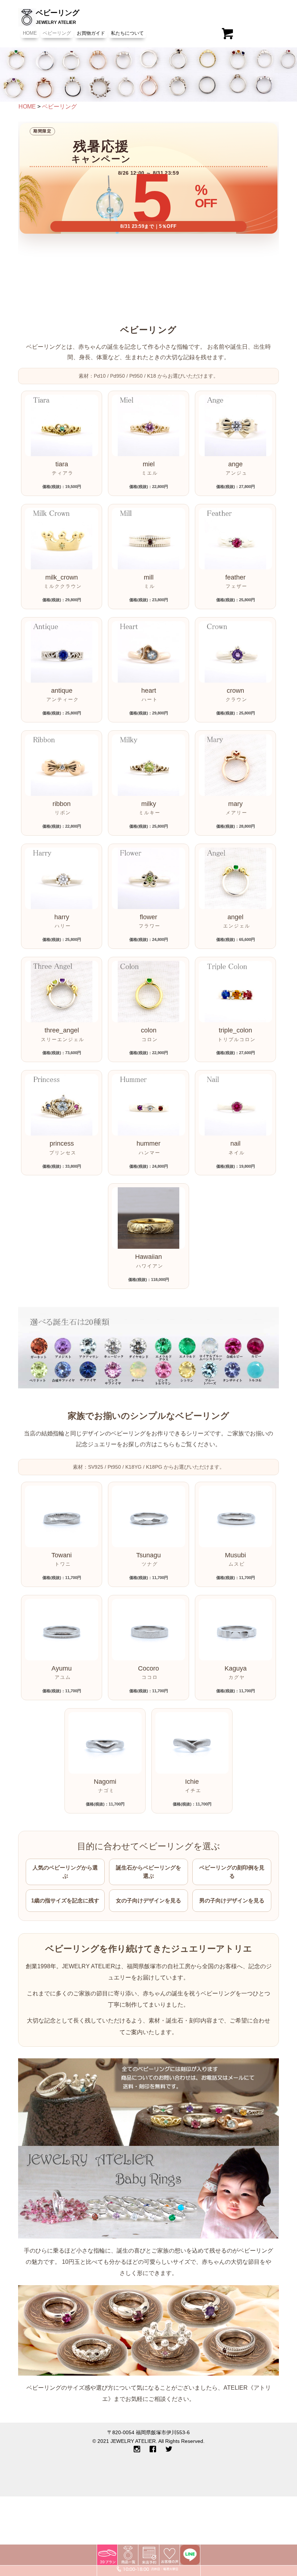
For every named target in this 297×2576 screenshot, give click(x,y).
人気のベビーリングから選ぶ (65, 1872)
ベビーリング (57, 33)
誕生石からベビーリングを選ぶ (148, 1872)
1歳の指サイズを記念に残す (65, 1900)
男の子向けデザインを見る (232, 1900)
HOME (30, 33)
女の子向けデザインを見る (148, 1900)
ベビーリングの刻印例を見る (232, 1872)
